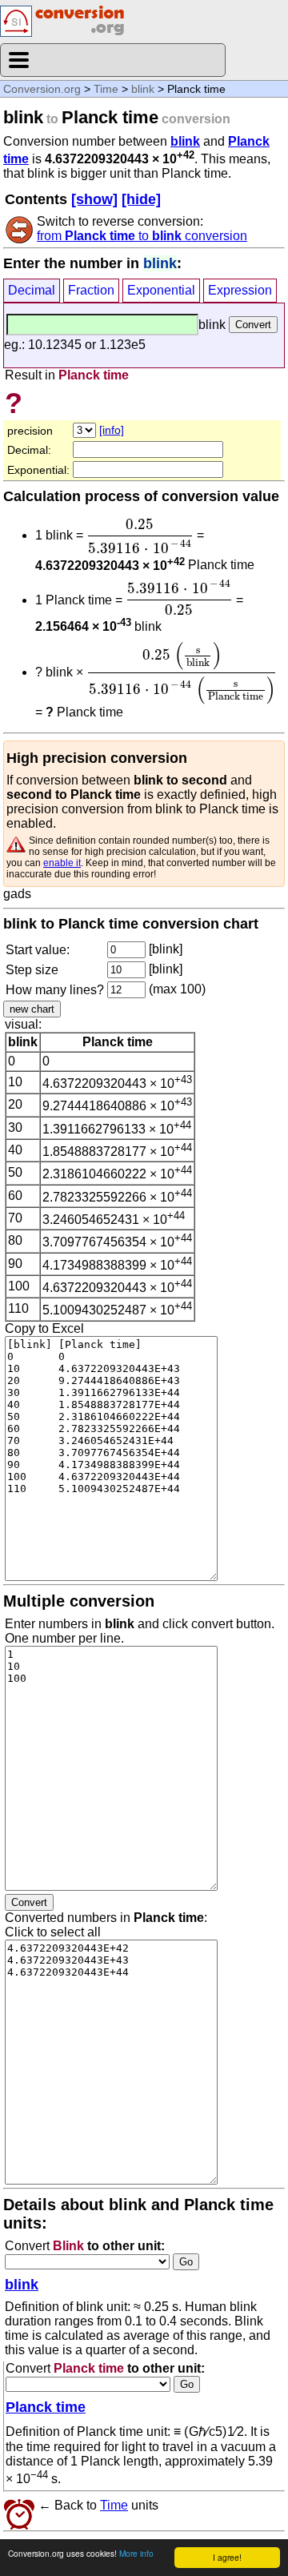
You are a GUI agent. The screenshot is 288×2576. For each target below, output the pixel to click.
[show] (94, 199)
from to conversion (142, 236)
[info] (112, 430)
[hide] (141, 199)
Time (106, 89)
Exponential (161, 290)
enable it (62, 863)
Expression (240, 290)
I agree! (227, 2557)
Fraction (91, 290)
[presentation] (140, 536)
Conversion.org (42, 89)
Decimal (32, 290)
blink (143, 89)
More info (136, 2553)
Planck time (46, 2407)
